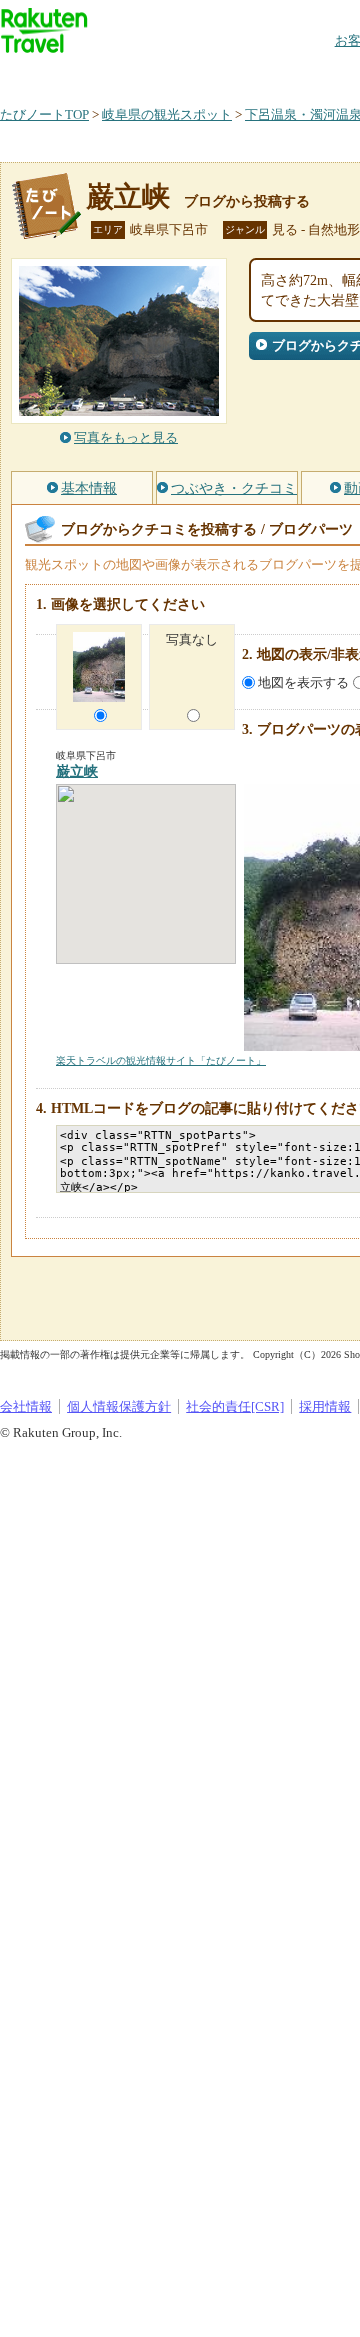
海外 (152, 74)
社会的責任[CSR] (235, 1406)
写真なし (192, 639)
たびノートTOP (44, 114)
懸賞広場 (234, 74)
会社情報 (26, 1406)
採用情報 (325, 1406)
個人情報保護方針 (119, 1406)
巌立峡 (128, 196)
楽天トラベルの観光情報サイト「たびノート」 (161, 1060)
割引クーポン (316, 74)
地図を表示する (303, 682)
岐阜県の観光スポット (167, 114)
